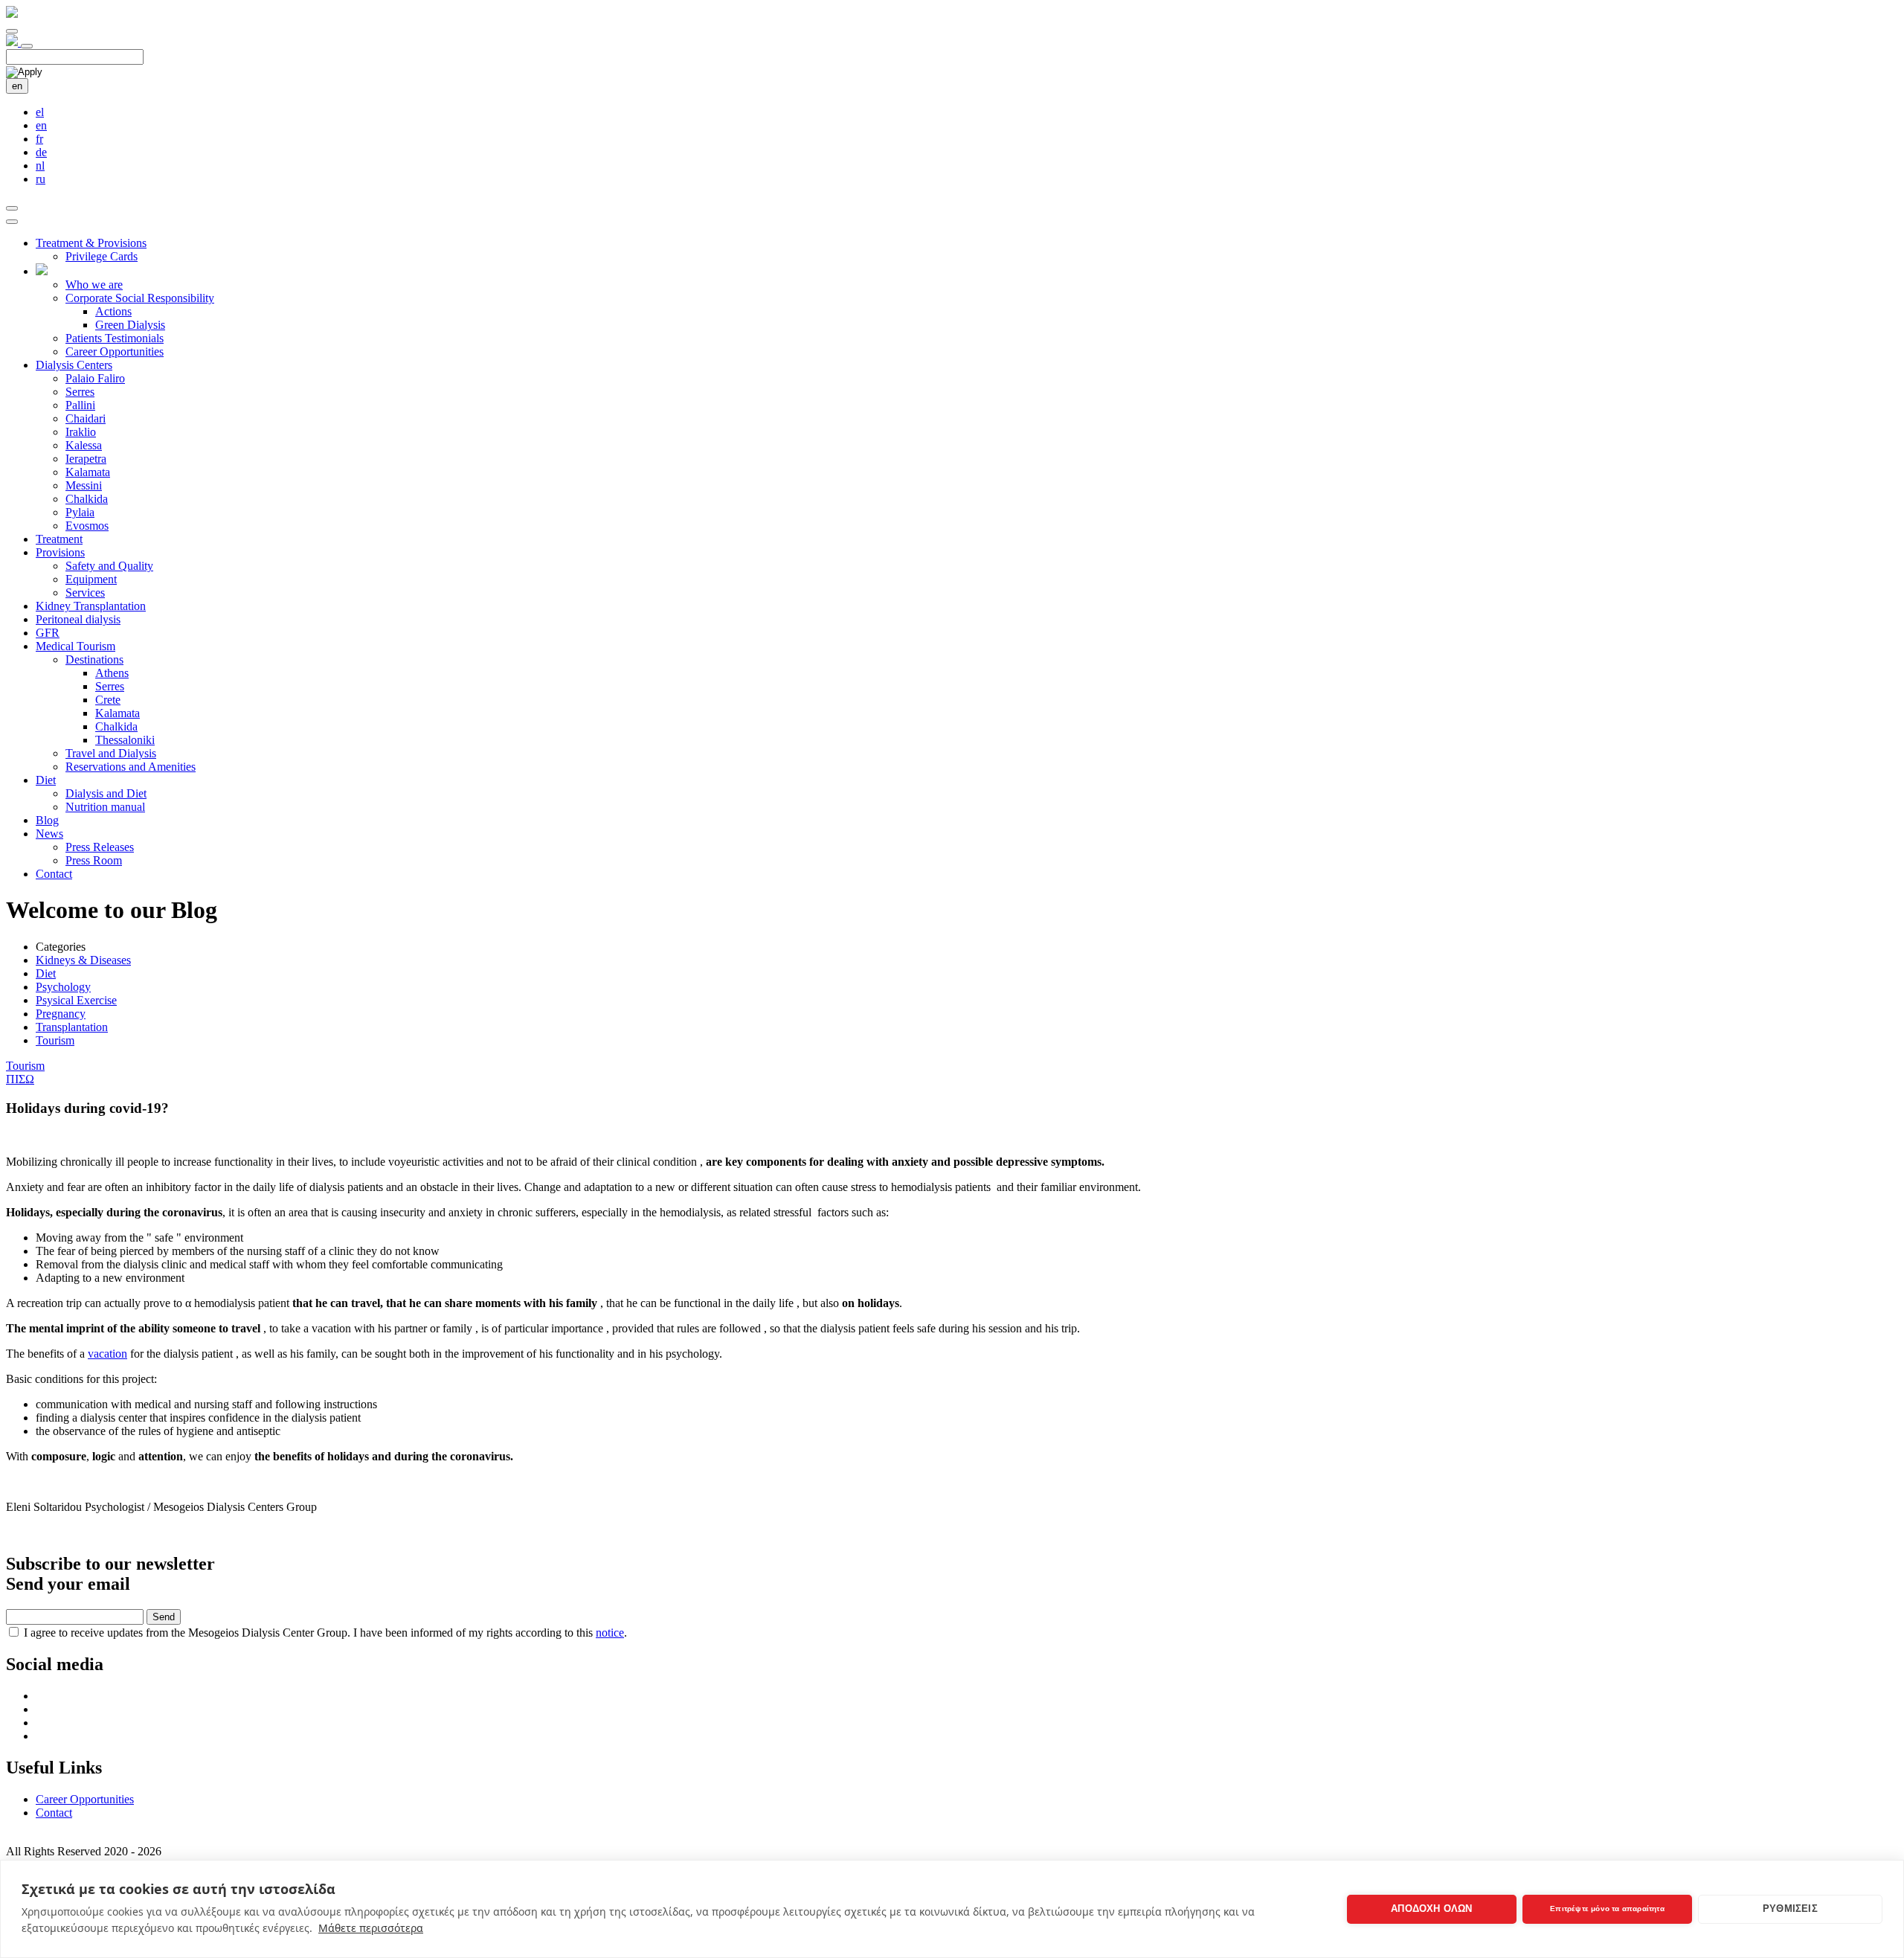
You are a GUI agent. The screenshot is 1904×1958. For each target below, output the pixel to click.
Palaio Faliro (95, 378)
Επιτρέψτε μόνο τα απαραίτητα (1607, 1909)
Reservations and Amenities (131, 767)
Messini (84, 485)
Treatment (59, 539)
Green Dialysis (130, 325)
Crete (108, 700)
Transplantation (72, 1027)
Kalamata (88, 472)
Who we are (94, 285)
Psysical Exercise (76, 1000)
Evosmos (87, 526)
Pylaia (80, 512)
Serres (80, 392)
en (17, 86)
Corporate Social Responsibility (140, 298)
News (49, 834)
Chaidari (86, 418)
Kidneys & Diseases (83, 960)
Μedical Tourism (75, 646)
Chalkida (87, 499)
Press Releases (100, 847)
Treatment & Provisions (91, 243)
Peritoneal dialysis (78, 619)
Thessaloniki (125, 740)
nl (40, 166)
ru (41, 179)
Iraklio (81, 432)
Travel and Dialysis (111, 753)
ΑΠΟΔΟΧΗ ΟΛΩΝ (1431, 1909)
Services (85, 593)
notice (610, 1633)
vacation (107, 1354)
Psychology (63, 987)
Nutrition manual (105, 807)
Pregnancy (61, 1014)
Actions (113, 311)
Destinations (94, 659)
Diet (46, 780)
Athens (112, 673)
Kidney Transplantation (91, 606)
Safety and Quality (109, 566)
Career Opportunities (115, 352)
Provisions (60, 552)
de (41, 152)
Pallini (80, 405)
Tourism (55, 1040)
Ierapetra (86, 459)
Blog (47, 820)
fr (39, 139)
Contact (54, 874)
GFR (48, 633)
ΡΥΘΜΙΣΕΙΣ (1790, 1909)
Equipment (91, 579)
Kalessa (84, 445)
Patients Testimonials (115, 338)
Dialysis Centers (74, 365)
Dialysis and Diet (106, 793)
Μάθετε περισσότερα (371, 1928)
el (40, 112)
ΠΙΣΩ (20, 1079)
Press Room (94, 860)
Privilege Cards (102, 256)
